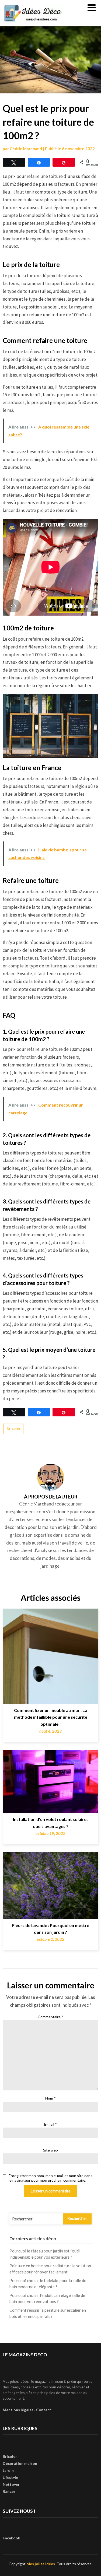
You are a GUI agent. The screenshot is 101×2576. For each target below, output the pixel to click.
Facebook (11, 2538)
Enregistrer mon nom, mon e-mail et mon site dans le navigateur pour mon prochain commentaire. (50, 2178)
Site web (50, 2150)
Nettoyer (11, 2484)
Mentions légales (18, 2410)
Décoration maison (20, 2463)
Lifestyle (10, 2477)
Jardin (8, 2470)
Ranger (9, 2491)
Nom (50, 2098)
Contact (44, 2410)
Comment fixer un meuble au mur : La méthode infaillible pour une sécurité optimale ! (51, 1717)
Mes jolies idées (41, 2564)
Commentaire (50, 2017)
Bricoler (13, 1429)
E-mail (50, 2124)
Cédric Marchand (26, 149)
